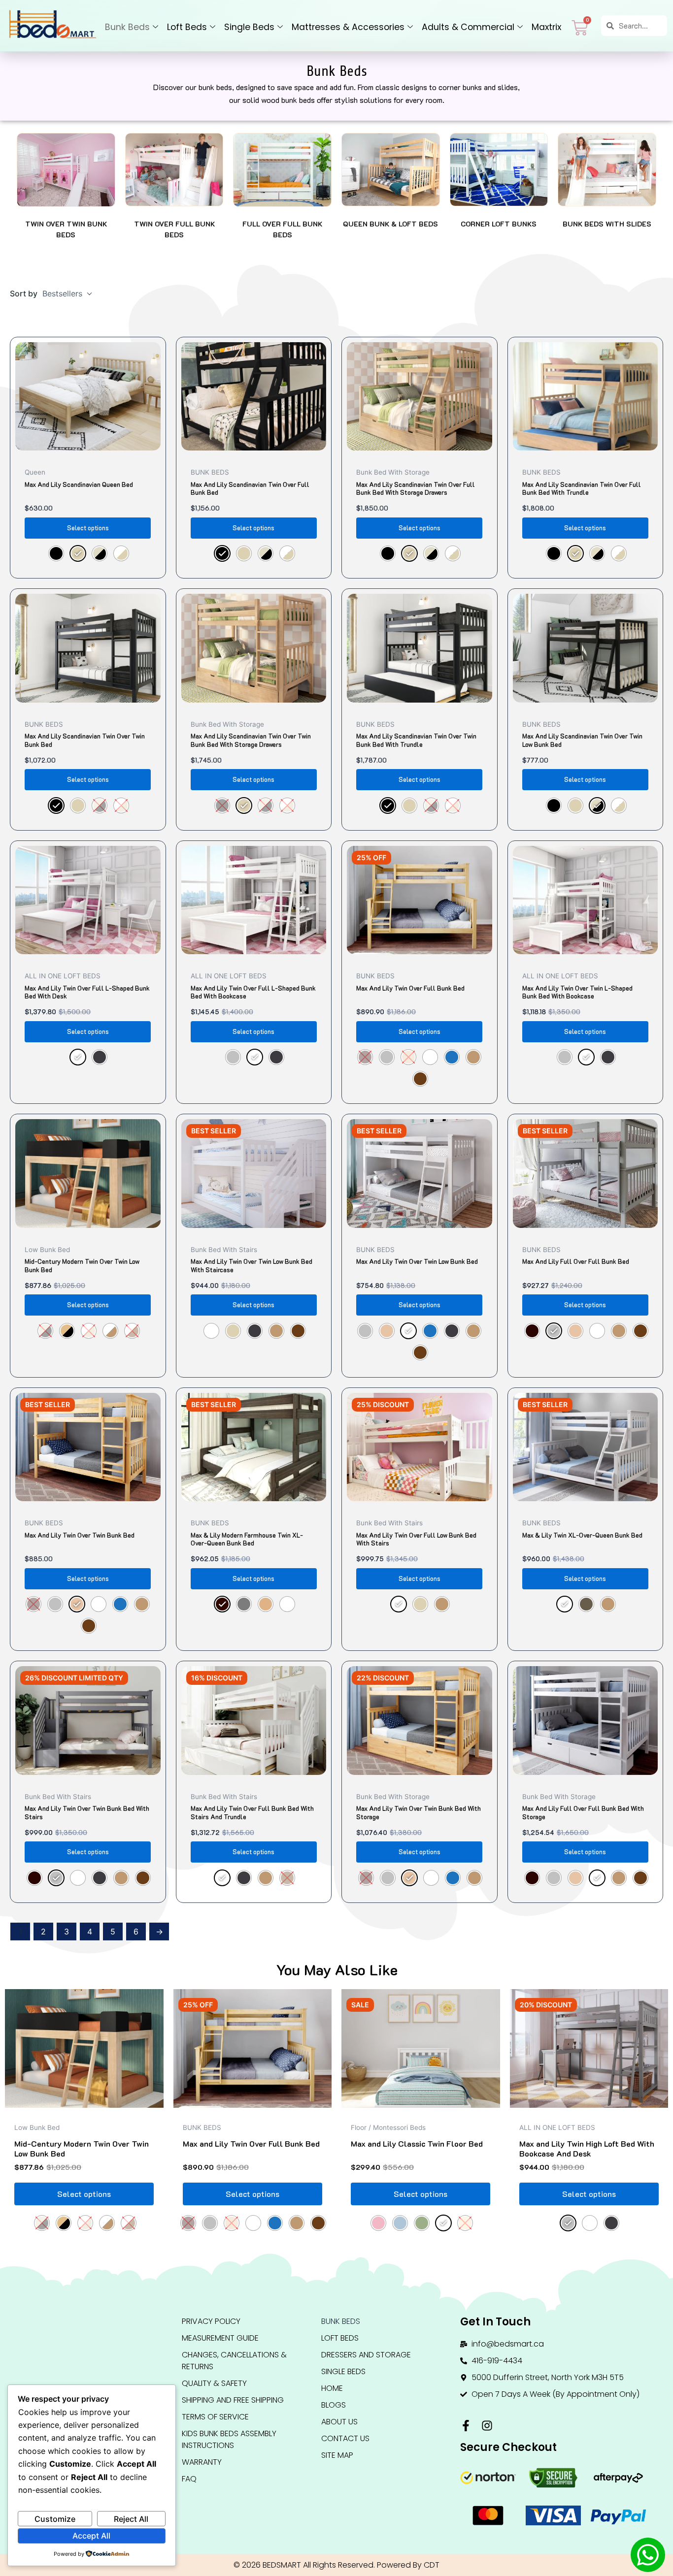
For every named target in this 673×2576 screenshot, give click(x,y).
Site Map (337, 2455)
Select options (88, 528)
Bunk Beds (127, 27)
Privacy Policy (211, 2321)
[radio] (56, 553)
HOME (332, 2388)
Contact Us (345, 2438)
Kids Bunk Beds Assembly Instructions (229, 2439)
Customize (55, 2519)
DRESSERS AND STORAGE (366, 2355)
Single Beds (249, 27)
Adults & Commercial (468, 27)
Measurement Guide (220, 2338)
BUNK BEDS (341, 2321)
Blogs (334, 2405)
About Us (339, 2422)
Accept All (91, 2536)
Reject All (131, 2519)
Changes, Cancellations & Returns (234, 2361)
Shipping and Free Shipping (233, 2400)
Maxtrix (546, 27)
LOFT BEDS (340, 2338)
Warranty (202, 2462)
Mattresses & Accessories (348, 27)
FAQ (189, 2479)
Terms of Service (215, 2417)
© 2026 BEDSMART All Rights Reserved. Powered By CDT (336, 2565)
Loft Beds (187, 27)
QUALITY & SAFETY (214, 2383)
